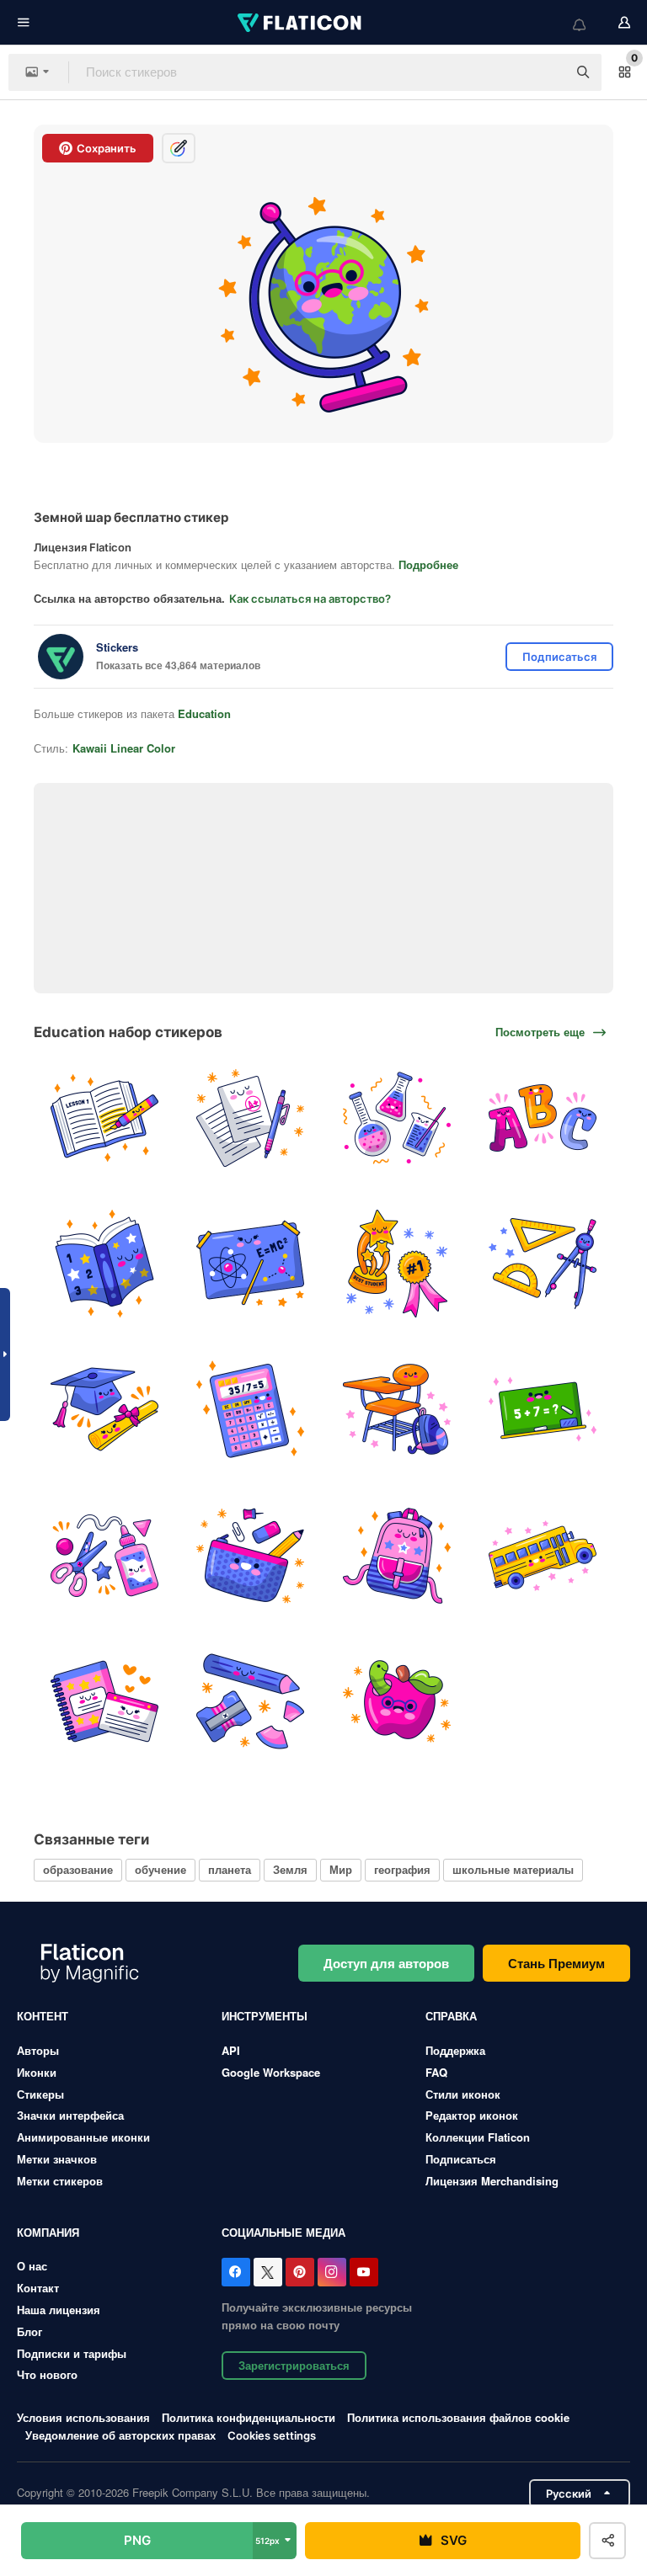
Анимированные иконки (83, 2137)
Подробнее (428, 564)
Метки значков (57, 2159)
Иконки (37, 2072)
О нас (32, 2266)
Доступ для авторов (386, 1963)
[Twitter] (268, 2272)
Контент (43, 2016)
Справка (451, 2016)
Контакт (38, 2288)
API (231, 2050)
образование (78, 1869)
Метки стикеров (60, 2181)
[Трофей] (397, 1264)
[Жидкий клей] (104, 1555)
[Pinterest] (300, 2272)
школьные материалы (513, 1869)
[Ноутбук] (104, 1701)
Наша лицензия (59, 2310)
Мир (341, 1869)
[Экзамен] (250, 1118)
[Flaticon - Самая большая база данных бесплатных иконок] (301, 23)
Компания (48, 2232)
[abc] (543, 1118)
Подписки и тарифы (72, 2353)
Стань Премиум (556, 1963)
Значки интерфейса (70, 2115)
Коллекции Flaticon (478, 2137)
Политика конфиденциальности (249, 2417)
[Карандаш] (250, 1701)
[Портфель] (397, 1555)
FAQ (436, 2072)
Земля (290, 1869)
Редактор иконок (472, 2115)
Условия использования (83, 2417)
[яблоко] (397, 1701)
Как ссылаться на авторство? (310, 599)
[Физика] (250, 1264)
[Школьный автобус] (543, 1555)
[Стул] (397, 1409)
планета (230, 1869)
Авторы (38, 2050)
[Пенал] (250, 1555)
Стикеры (40, 2094)
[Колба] (397, 1118)
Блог (29, 2331)
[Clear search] (546, 72)
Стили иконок (463, 2094)
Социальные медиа (283, 2232)
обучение (160, 1869)
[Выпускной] (104, 1409)
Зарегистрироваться (294, 2365)
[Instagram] (332, 2272)
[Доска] (543, 1409)
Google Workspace (271, 2072)
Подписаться (461, 2159)
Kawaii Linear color (124, 748)
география (402, 1869)
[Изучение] (104, 1118)
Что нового (47, 2374)
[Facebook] (236, 2272)
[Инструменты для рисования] (543, 1264)
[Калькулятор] (250, 1409)
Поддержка (455, 2050)
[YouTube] (364, 2272)
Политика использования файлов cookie (458, 2417)
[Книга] (104, 1264)
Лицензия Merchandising (492, 2181)
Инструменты (265, 2016)
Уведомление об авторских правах (120, 2435)
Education (204, 713)
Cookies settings (272, 2436)
